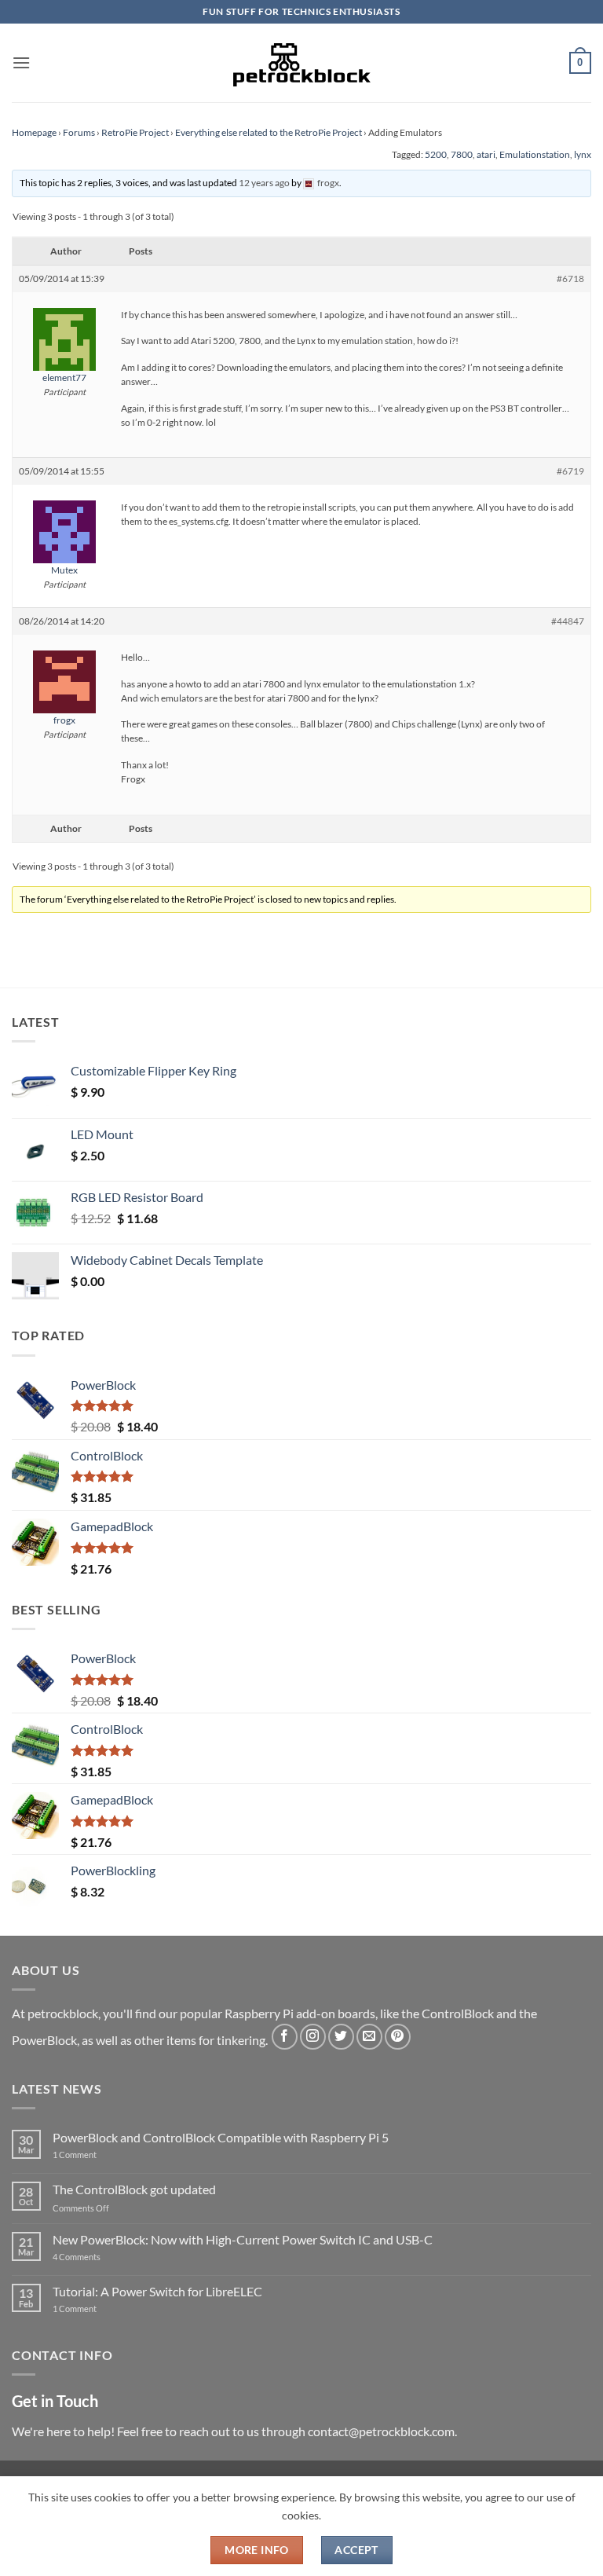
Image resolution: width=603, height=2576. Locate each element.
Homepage (34, 132)
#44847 (568, 621)
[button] (21, 62)
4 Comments (100, 2257)
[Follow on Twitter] (341, 2037)
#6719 (570, 471)
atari (486, 154)
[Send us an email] (369, 2037)
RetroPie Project (135, 132)
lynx (583, 154)
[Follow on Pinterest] (398, 2037)
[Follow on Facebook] (285, 2037)
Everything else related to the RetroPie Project (269, 132)
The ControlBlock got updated (134, 2189)
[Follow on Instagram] (313, 2037)
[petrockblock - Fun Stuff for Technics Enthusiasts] (301, 63)
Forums (79, 132)
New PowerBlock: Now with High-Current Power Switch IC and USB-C (243, 2239)
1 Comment (99, 2155)
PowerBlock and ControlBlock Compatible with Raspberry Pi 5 (221, 2137)
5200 (436, 154)
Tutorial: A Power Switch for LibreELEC (157, 2291)
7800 (462, 154)
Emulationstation (535, 154)
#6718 (570, 278)
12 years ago (264, 183)
